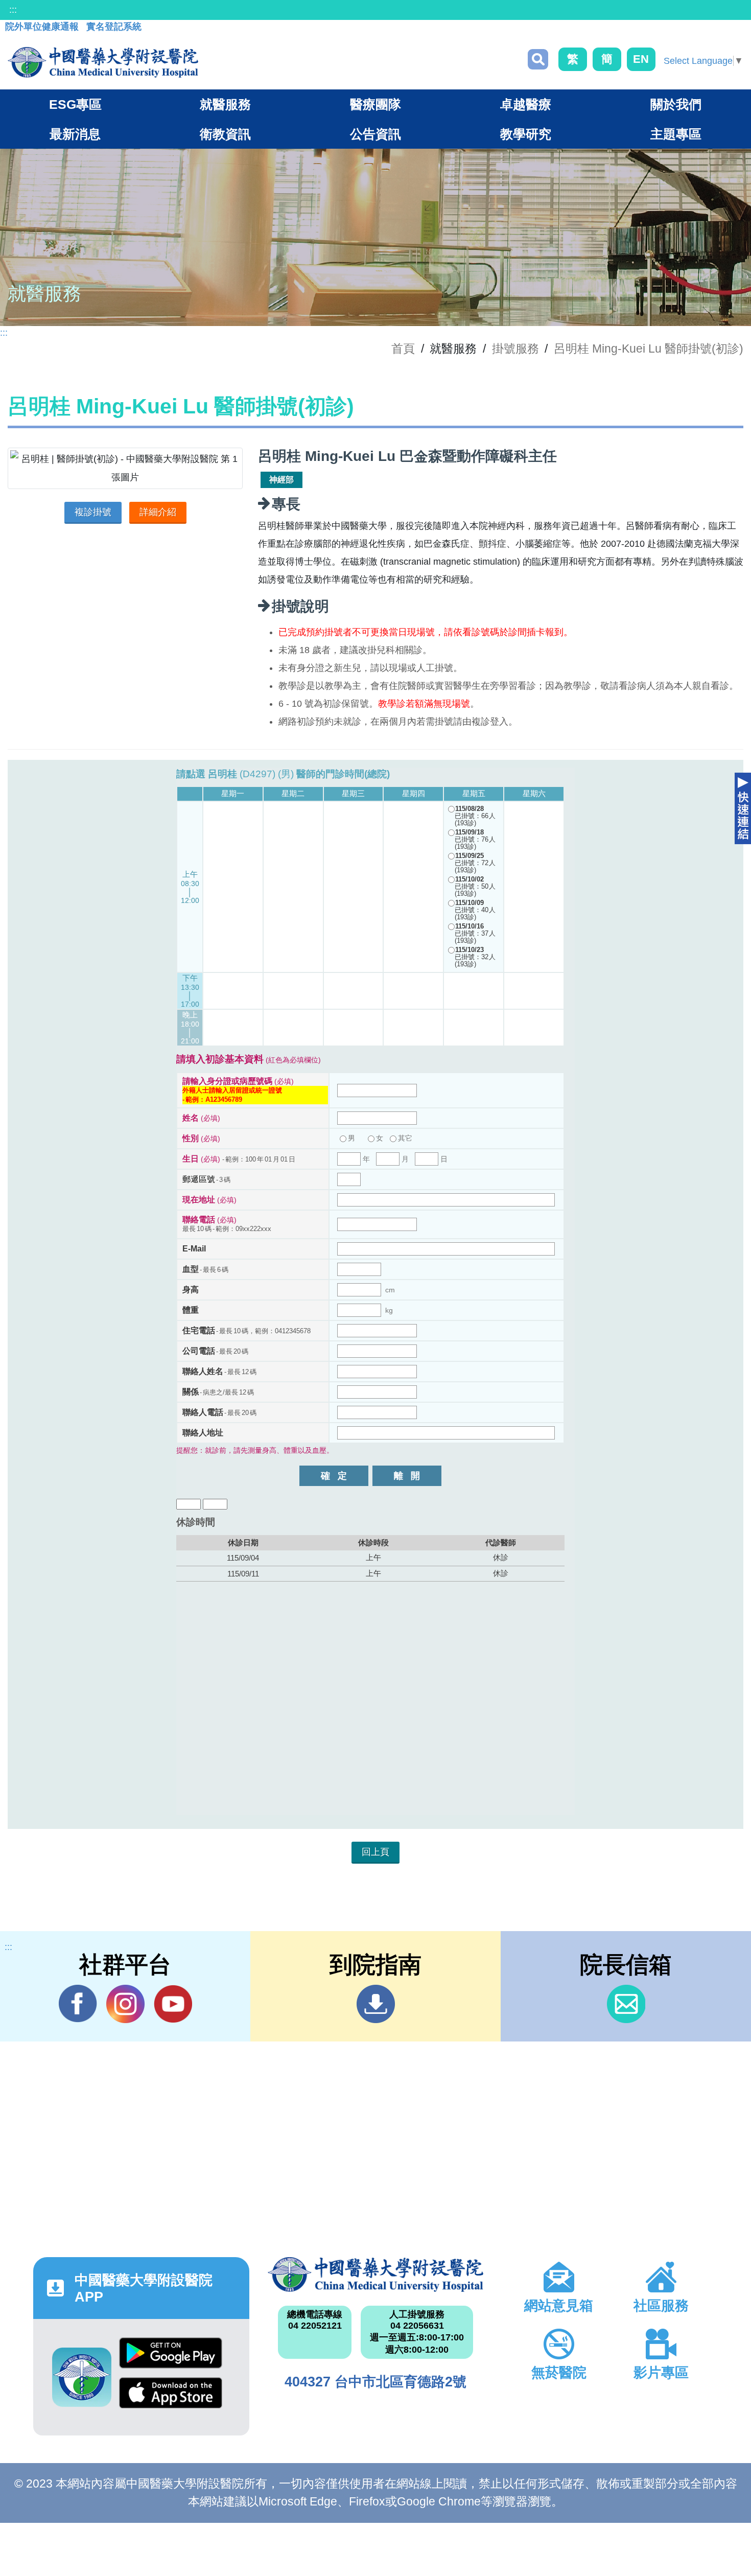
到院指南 (376, 2004)
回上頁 (375, 1852)
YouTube (173, 2004)
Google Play (171, 2357)
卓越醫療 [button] (526, 104)
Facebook (78, 2004)
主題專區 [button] (676, 134)
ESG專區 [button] (75, 104)
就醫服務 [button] (225, 104)
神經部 (281, 480)
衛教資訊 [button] (225, 134)
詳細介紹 (158, 512)
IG (125, 2004)
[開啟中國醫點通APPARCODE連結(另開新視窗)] (82, 2377)
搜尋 (538, 59)
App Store (171, 2397)
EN (641, 59)
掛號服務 (515, 349)
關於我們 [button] (676, 104)
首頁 (403, 349)
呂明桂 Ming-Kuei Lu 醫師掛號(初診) (649, 349)
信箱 (626, 2004)
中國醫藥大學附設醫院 (376, 2275)
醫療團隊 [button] (375, 104)
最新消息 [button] (75, 134)
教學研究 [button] (526, 134)
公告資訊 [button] (375, 134)
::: (13, 10)
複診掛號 (93, 512)
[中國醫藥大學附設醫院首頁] (103, 62)
